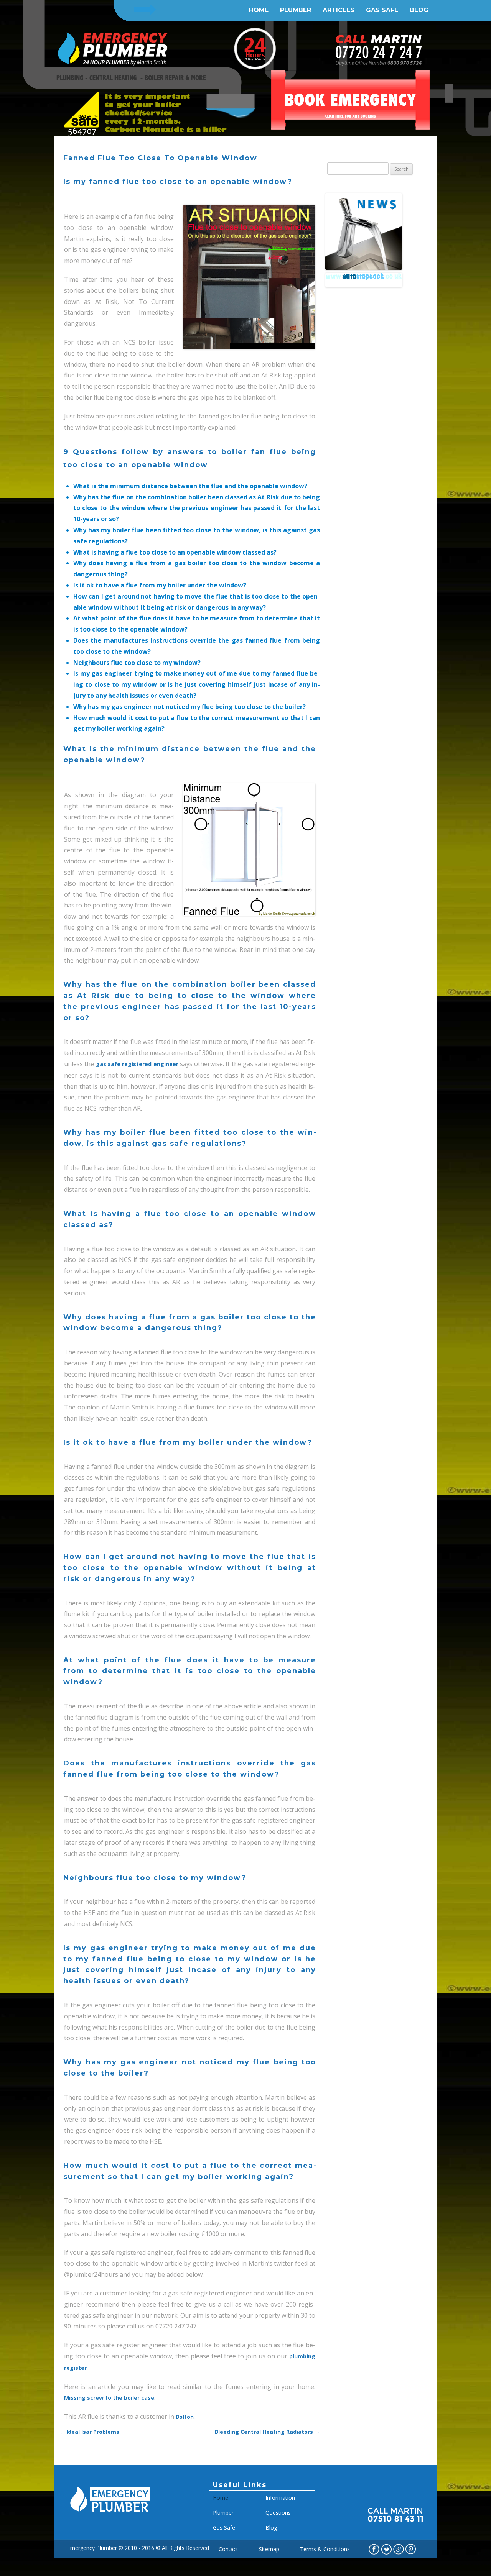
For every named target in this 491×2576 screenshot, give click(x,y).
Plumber (296, 10)
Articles (339, 10)
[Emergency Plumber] (113, 54)
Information (280, 2498)
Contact (228, 2549)
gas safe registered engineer (137, 1064)
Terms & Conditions (325, 2549)
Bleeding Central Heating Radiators (267, 2432)
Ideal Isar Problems (89, 2432)
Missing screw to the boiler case (109, 2398)
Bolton (185, 2417)
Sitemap (269, 2549)
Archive (338, 313)
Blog (419, 10)
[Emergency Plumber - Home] (110, 2516)
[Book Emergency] (350, 100)
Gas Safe (382, 10)
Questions (278, 2513)
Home (259, 10)
